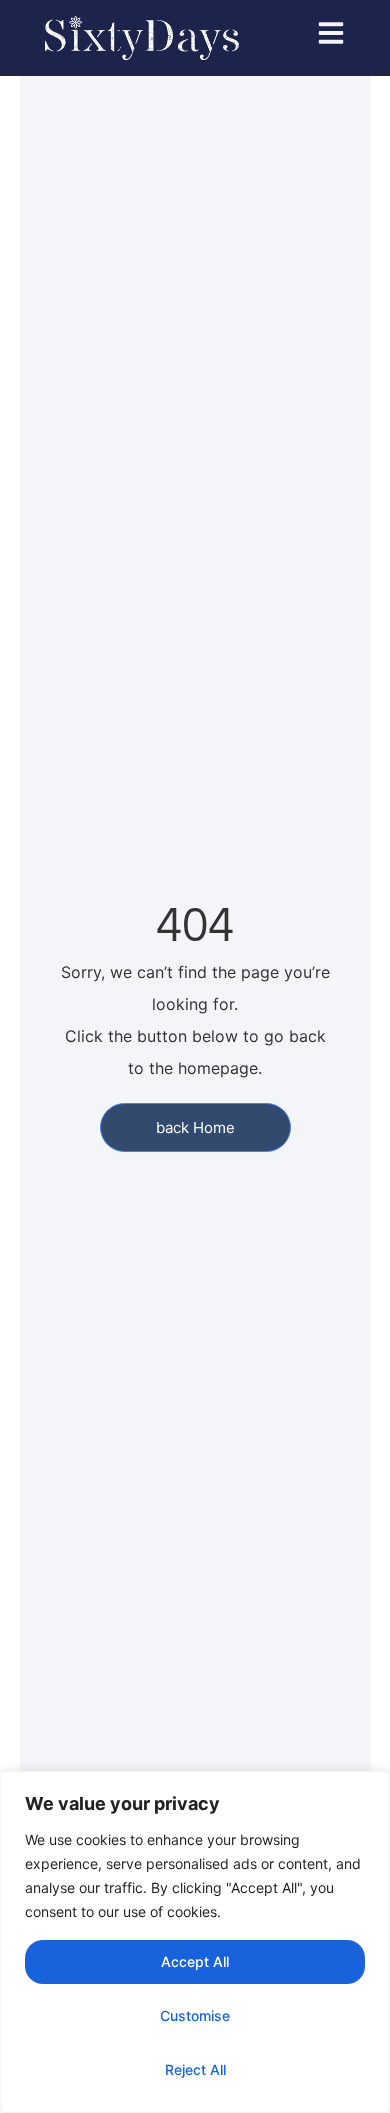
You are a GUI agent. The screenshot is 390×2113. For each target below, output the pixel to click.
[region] (195, 1942)
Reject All (195, 2069)
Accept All (195, 1961)
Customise (195, 2015)
